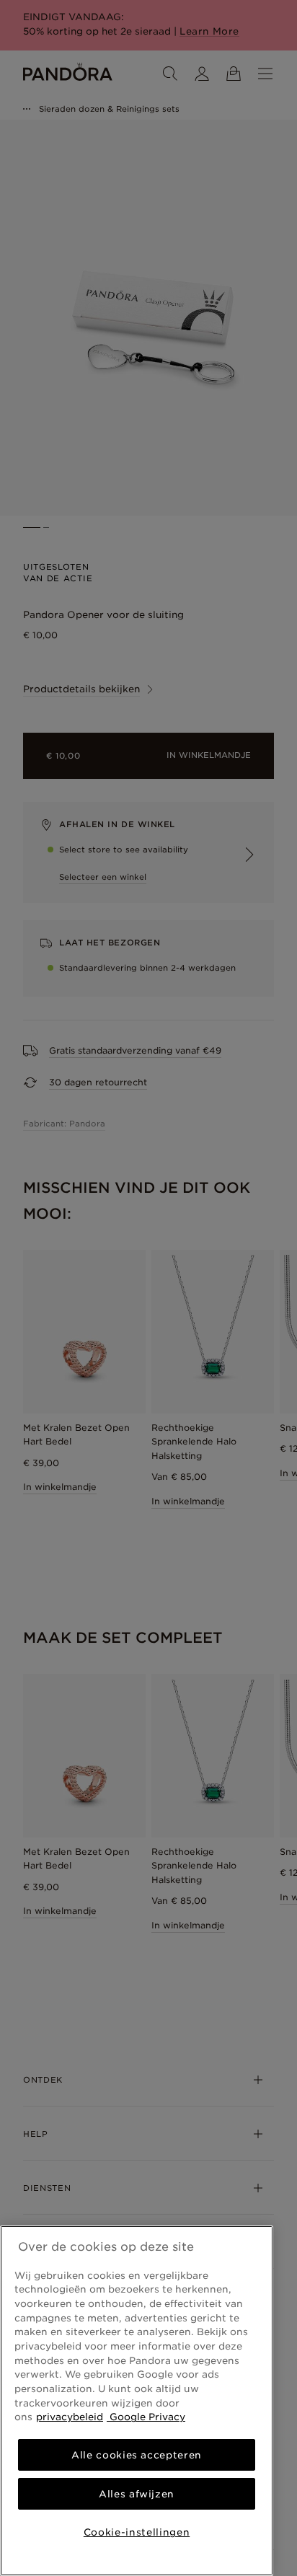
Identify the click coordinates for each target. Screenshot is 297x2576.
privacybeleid (70, 2417)
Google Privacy (146, 2417)
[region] (137, 2401)
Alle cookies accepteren (137, 2455)
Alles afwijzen (137, 2494)
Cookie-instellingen (137, 2532)
